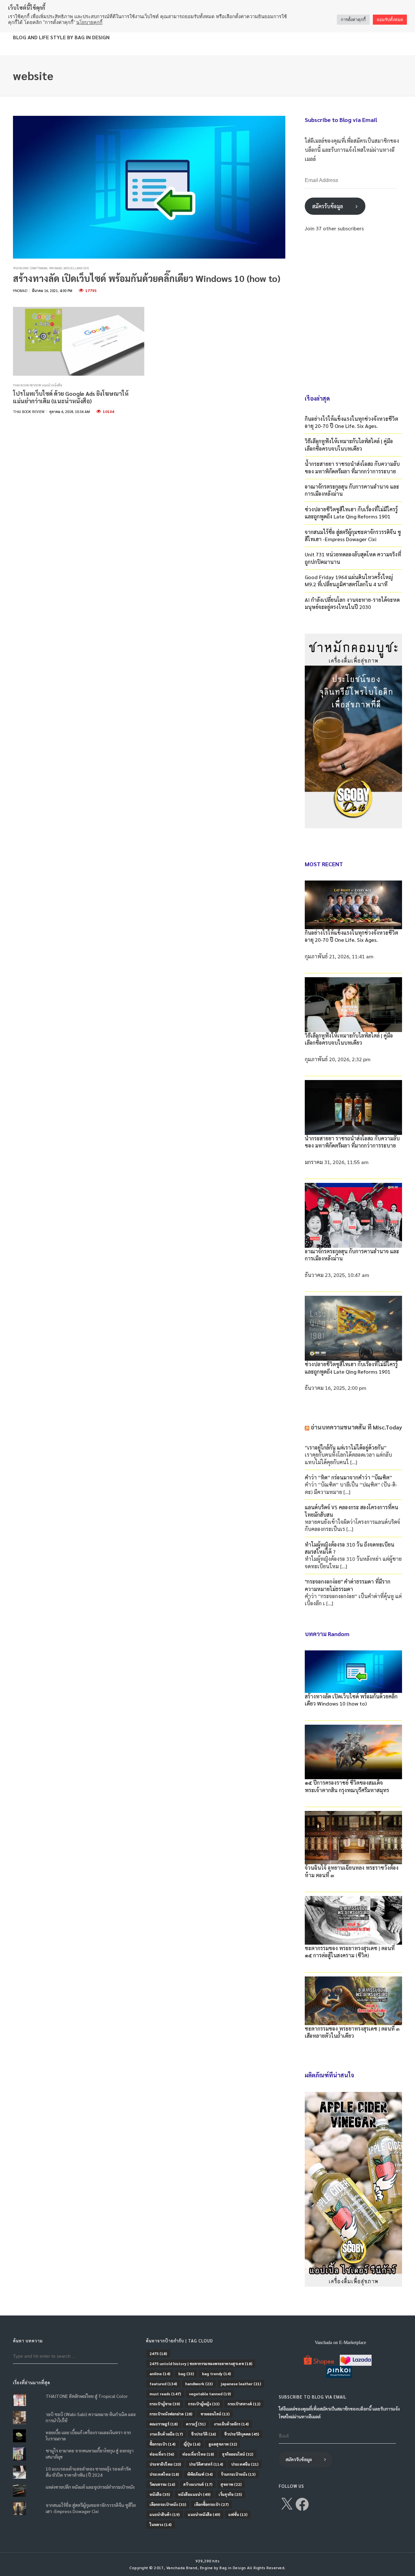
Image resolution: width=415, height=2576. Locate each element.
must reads (165, 2394)
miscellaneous (76, 268)
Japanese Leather (241, 2384)
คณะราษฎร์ (164, 2424)
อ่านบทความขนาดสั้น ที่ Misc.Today (356, 1427)
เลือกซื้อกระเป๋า (211, 2504)
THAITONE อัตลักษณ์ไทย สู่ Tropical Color (87, 2396)
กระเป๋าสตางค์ (244, 2404)
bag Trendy (216, 2374)
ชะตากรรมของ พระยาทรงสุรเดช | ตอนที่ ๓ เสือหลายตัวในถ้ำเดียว (352, 2032)
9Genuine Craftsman (30, 268)
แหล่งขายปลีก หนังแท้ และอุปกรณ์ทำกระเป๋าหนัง (90, 2487)
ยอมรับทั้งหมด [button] (390, 20)
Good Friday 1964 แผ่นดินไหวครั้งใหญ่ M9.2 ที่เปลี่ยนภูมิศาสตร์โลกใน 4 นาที (349, 581)
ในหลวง (160, 2524)
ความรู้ (196, 2424)
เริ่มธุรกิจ (230, 2494)
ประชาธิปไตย (165, 2464)
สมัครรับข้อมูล (328, 206)
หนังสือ (160, 2494)
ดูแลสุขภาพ (223, 2444)
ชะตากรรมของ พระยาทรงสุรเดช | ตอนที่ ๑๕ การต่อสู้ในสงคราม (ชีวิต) (350, 1952)
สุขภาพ (231, 2484)
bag (186, 2374)
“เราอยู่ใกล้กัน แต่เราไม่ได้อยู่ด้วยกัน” (346, 1447)
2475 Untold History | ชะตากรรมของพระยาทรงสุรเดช (201, 2363)
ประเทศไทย (164, 2474)
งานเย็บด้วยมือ (166, 2434)
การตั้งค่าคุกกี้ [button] (353, 20)
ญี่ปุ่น (192, 2444)
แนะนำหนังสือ (204, 2514)
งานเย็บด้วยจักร (231, 2424)
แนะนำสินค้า (165, 2514)
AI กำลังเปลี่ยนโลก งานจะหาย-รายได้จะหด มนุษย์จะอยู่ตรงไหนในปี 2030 (352, 603)
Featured (163, 2384)
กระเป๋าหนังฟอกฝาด (171, 2414)
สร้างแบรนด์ (198, 2484)
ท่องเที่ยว (162, 2454)
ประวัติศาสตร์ (206, 2464)
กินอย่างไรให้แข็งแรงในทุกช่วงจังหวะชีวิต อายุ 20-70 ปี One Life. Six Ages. (351, 422)
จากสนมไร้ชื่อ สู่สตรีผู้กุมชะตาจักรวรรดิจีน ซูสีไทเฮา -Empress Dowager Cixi (353, 535)
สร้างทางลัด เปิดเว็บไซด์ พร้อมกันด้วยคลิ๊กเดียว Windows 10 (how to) (147, 278)
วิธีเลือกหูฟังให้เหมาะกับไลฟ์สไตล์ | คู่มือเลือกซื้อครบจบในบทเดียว (349, 445)
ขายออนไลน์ (215, 2414)
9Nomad (55, 268)
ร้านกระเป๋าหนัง (238, 2474)
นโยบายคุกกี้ (89, 22)
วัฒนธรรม (162, 2484)
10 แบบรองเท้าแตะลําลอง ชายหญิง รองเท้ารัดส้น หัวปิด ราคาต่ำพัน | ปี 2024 (88, 2472)
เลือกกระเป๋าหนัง (168, 2504)
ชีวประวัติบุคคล (242, 2434)
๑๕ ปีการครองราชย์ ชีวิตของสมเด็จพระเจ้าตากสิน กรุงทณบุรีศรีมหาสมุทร (347, 1786)
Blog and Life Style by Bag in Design (61, 37)
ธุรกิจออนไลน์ (238, 2454)
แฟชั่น (238, 2514)
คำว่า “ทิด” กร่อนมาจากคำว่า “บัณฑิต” (348, 1477)
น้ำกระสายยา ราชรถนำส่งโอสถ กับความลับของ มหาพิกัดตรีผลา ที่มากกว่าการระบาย (352, 467)
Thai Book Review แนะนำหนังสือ (38, 385)
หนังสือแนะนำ (194, 2494)
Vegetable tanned (210, 2394)
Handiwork (199, 2384)
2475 (158, 2353)
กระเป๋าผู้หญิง (204, 2404)
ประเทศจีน (245, 2464)
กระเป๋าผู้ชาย (165, 2404)
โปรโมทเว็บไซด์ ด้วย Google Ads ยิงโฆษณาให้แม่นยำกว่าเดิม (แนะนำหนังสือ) (71, 397)
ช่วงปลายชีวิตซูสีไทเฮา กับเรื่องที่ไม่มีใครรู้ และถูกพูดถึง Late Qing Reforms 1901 (351, 513)
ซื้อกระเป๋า (162, 2444)
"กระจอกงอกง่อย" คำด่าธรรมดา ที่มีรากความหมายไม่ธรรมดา (348, 1585)
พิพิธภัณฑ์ (200, 2474)
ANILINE (160, 2374)
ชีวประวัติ (203, 2434)
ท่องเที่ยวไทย (198, 2454)
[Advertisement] (353, 312)
